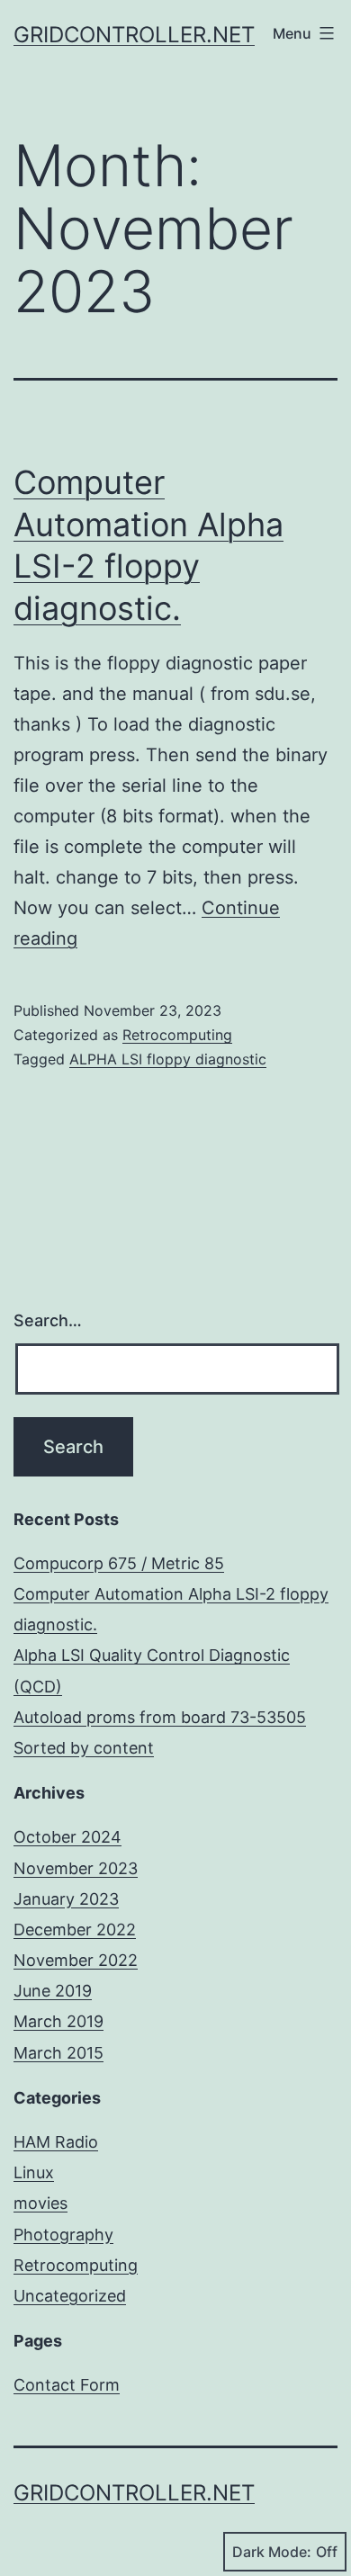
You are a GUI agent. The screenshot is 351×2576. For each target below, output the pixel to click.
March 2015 (58, 2053)
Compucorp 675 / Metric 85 (119, 1563)
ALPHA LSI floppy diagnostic (168, 1059)
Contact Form (67, 2385)
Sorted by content (84, 1748)
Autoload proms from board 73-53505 (160, 1717)
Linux (34, 2172)
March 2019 (58, 2021)
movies (40, 2203)
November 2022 (76, 1960)
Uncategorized (70, 2296)
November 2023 (76, 1868)
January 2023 (66, 1899)
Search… (48, 1320)
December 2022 (75, 1930)
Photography (63, 2235)
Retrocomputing (177, 1035)
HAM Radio (56, 2142)
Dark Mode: (272, 2552)
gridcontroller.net (134, 35)
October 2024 (67, 1837)
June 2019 (53, 1991)
